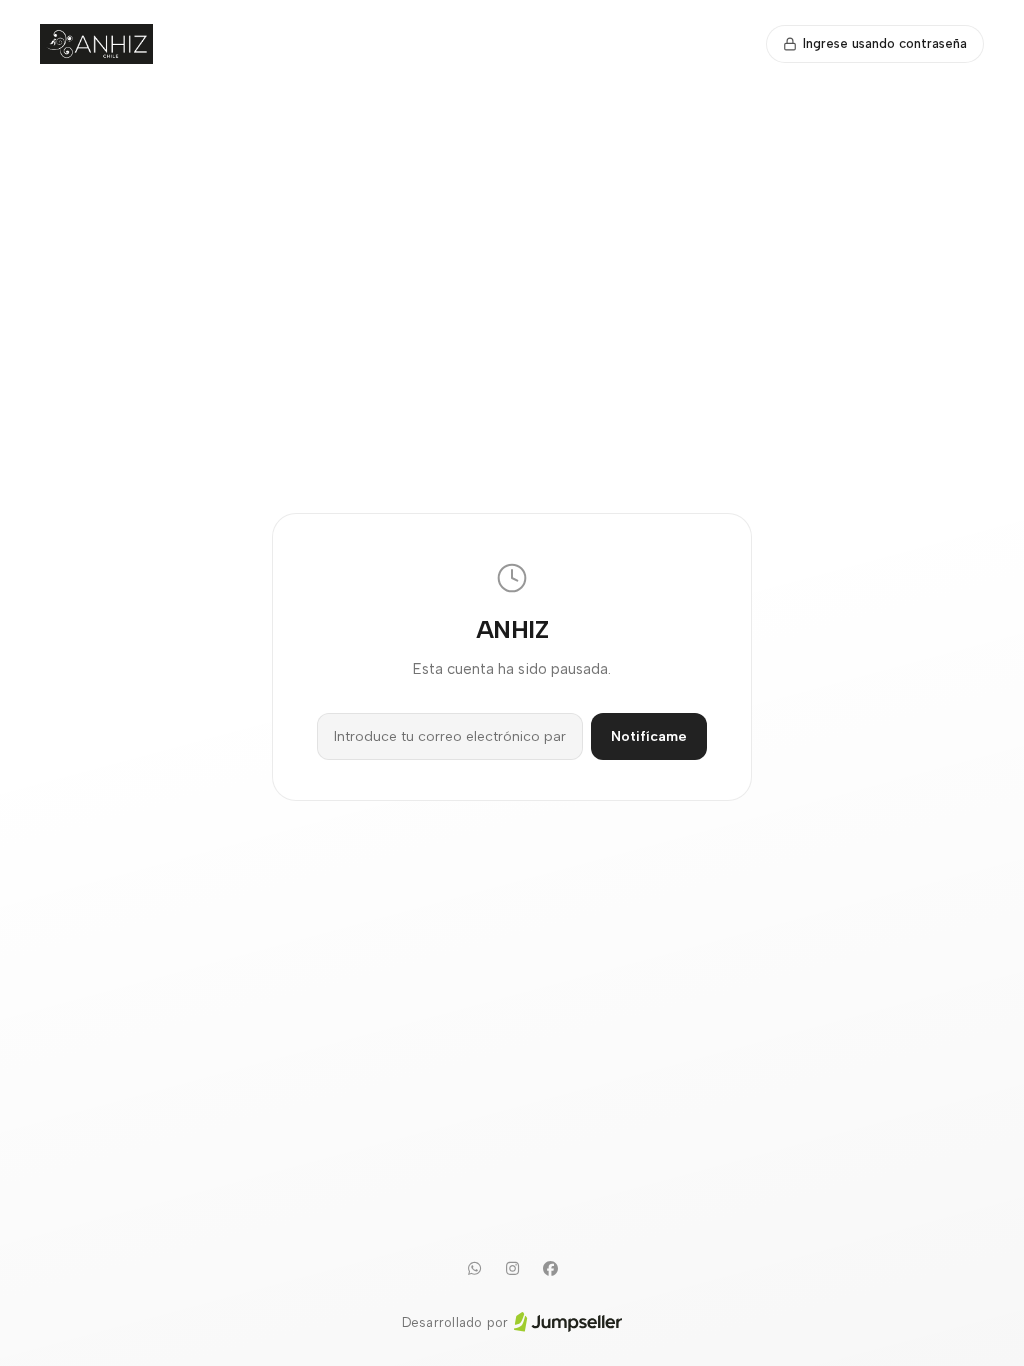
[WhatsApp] (474, 1269)
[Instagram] (512, 1269)
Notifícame (649, 736)
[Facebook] (550, 1269)
